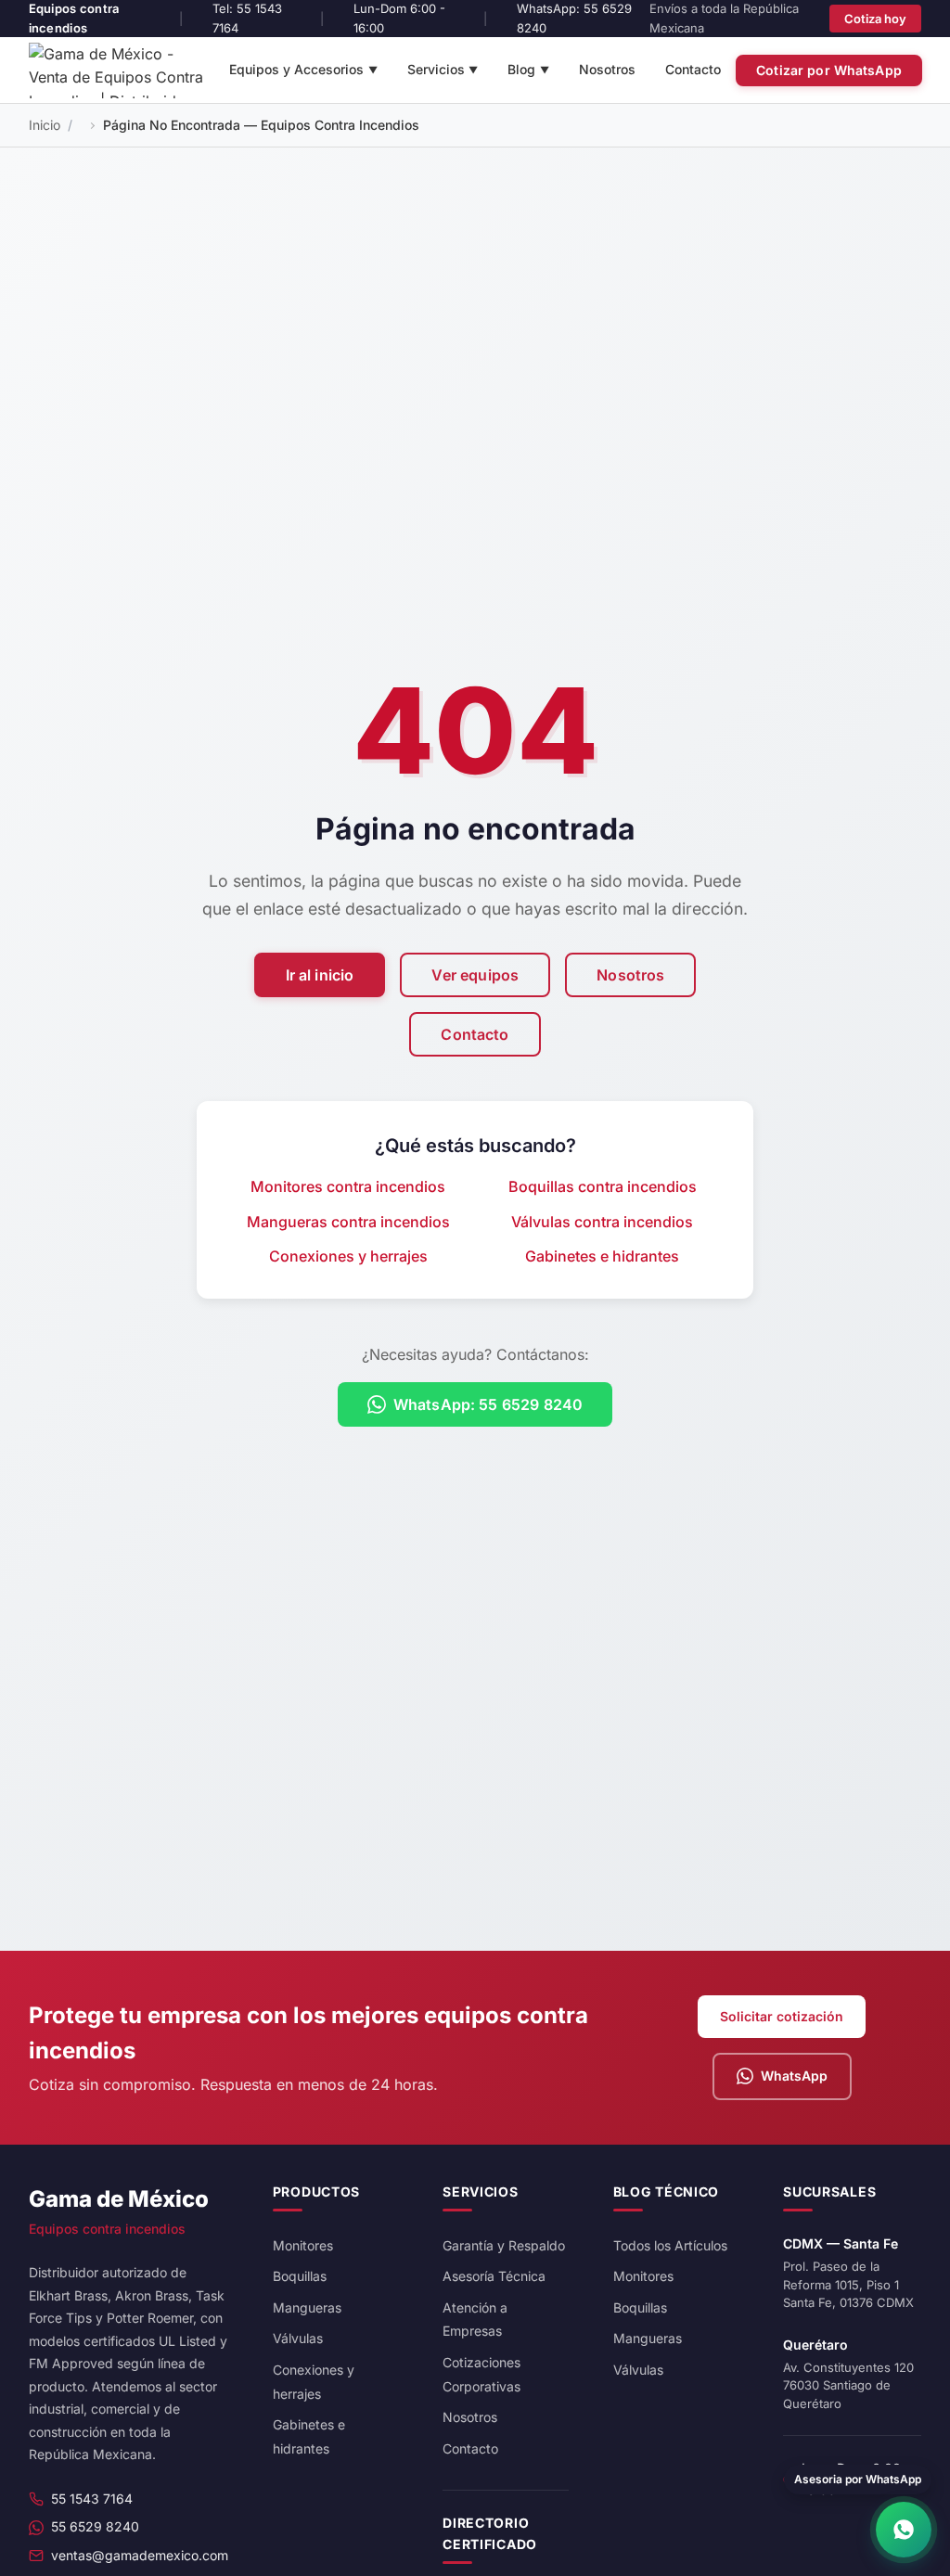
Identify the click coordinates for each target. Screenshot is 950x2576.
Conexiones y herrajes (348, 1256)
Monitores (303, 2245)
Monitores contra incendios (348, 1186)
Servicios (443, 69)
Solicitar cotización (782, 2016)
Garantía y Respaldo (504, 2245)
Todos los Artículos (670, 2245)
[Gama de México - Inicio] (122, 70)
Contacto (693, 69)
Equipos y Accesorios (303, 69)
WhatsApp (794, 2076)
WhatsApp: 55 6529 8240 (488, 1404)
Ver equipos (475, 975)
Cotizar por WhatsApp (829, 70)
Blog (528, 69)
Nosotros (607, 69)
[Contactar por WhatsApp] (904, 2530)
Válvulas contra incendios (602, 1222)
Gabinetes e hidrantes (602, 1256)
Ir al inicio (320, 975)
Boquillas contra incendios (603, 1186)
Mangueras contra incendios (348, 1222)
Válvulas (298, 2338)
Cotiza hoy (875, 19)
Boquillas (300, 2276)
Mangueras (307, 2307)
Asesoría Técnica (494, 2276)
